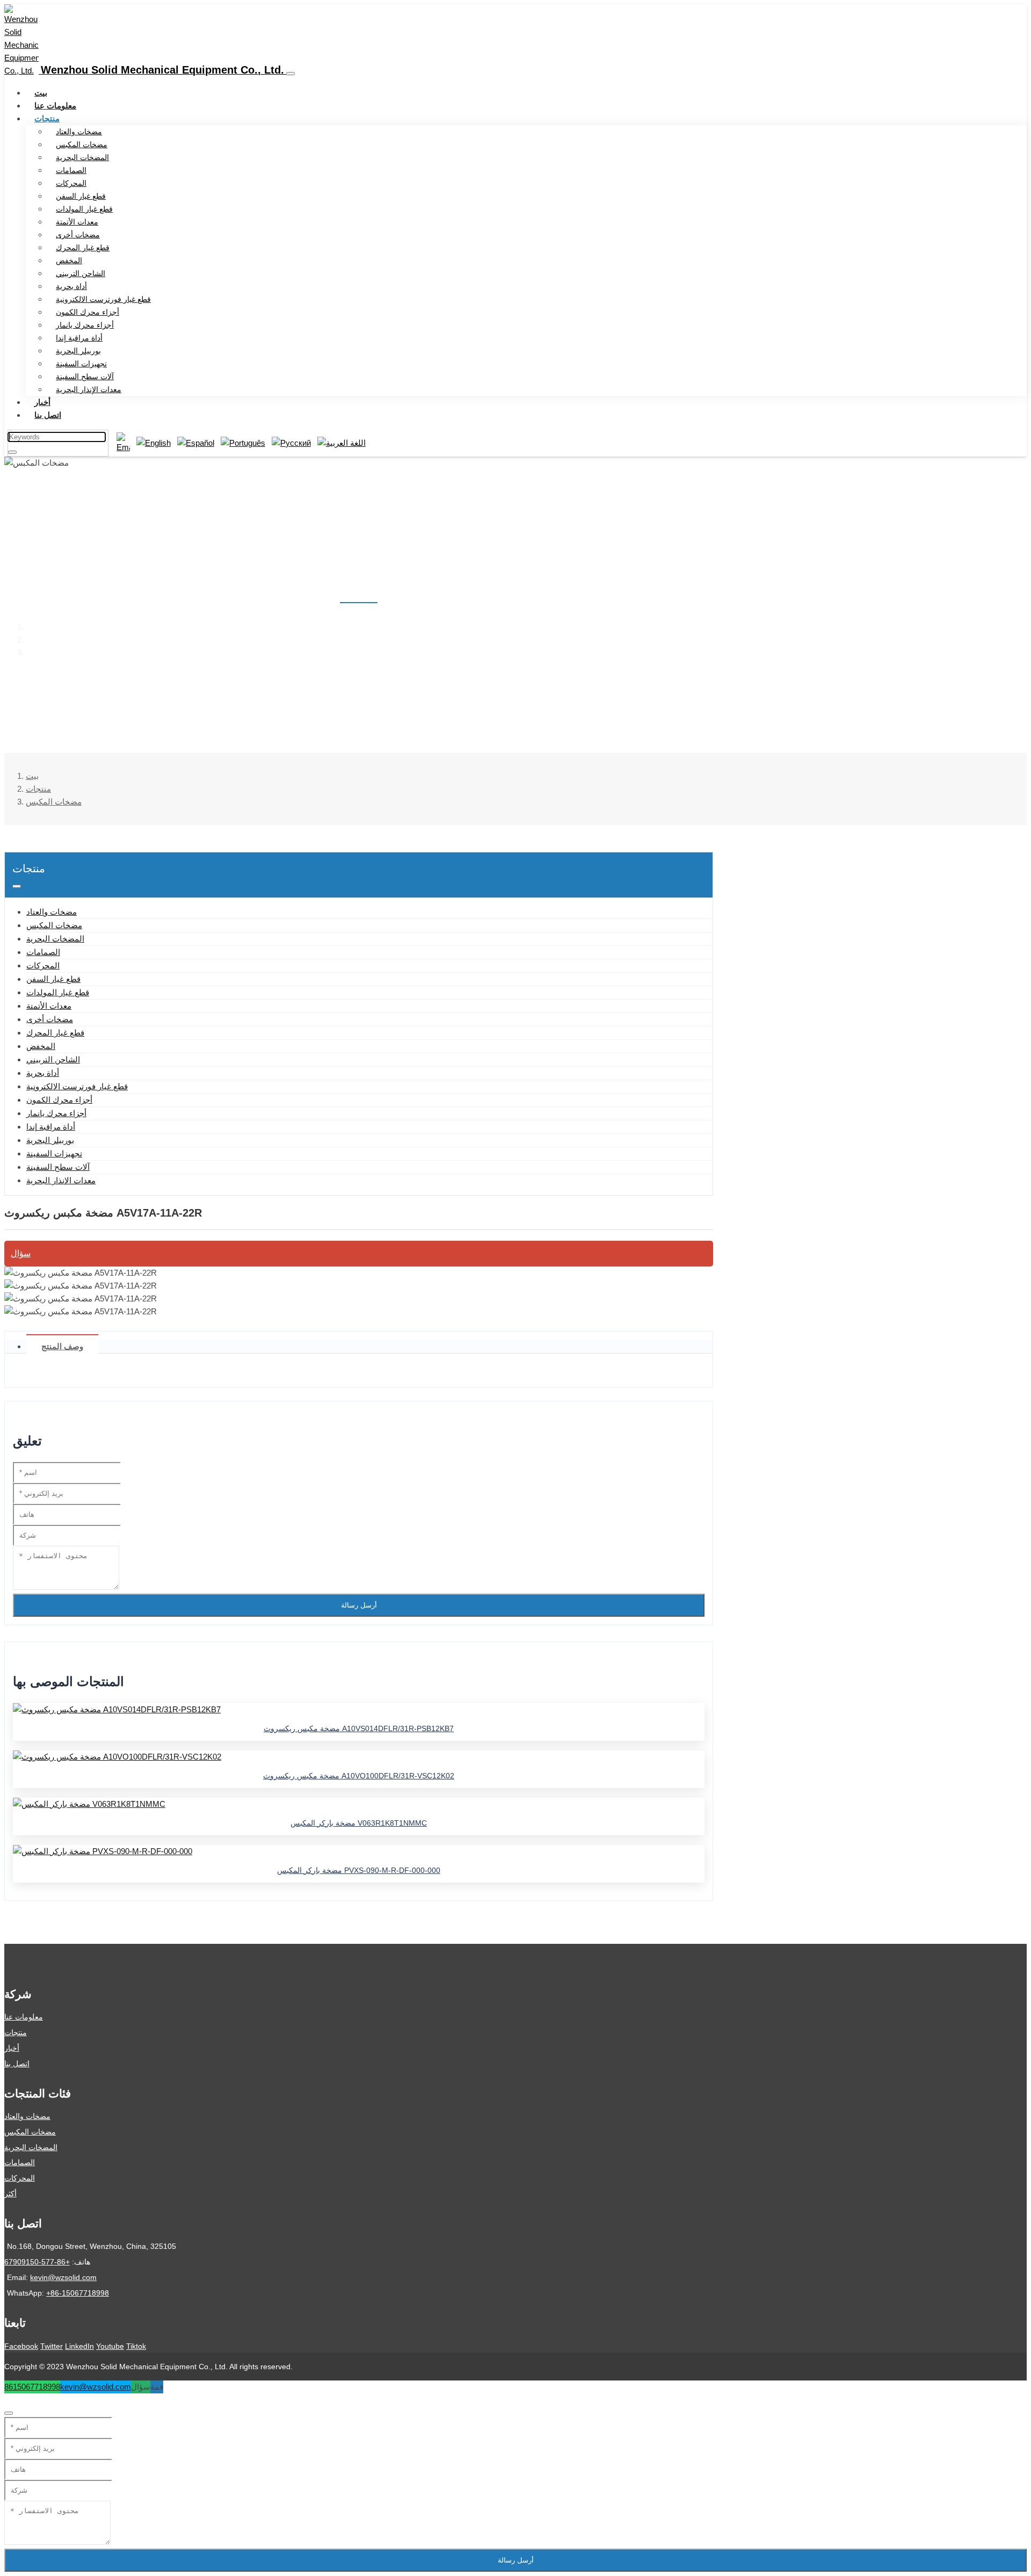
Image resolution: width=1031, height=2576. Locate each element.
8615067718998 (32, 2387)
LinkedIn (79, 2346)
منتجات (47, 118)
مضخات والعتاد (79, 132)
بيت (41, 93)
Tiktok (136, 2346)
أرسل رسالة (359, 1605)
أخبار (42, 402)
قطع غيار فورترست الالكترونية (103, 299)
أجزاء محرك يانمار (85, 325)
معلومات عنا (55, 106)
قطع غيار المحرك (83, 248)
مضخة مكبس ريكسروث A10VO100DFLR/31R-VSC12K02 (359, 1776)
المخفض (69, 261)
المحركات (71, 183)
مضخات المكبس (82, 144)
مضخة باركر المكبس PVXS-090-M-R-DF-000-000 (359, 1870)
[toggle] (291, 74)
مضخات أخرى (78, 235)
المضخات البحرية (82, 157)
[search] (12, 452)
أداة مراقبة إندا (79, 338)
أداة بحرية (71, 286)
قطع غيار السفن (81, 196)
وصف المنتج (62, 1346)
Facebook (21, 2346)
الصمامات (71, 170)
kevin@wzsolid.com (63, 2277)
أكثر (10, 2194)
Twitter (52, 2346)
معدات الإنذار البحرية (89, 389)
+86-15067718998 (78, 2293)
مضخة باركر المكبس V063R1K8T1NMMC (359, 1823)
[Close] (9, 2413)
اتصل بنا (48, 415)
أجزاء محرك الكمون (88, 312)
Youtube (110, 2346)
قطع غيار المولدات (84, 209)
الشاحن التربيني (81, 273)
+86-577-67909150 (37, 2262)
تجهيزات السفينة (81, 364)
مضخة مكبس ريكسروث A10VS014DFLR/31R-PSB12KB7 (359, 1728)
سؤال (21, 1253)
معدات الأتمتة (77, 222)
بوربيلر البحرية (78, 351)
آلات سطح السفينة (85, 377)
